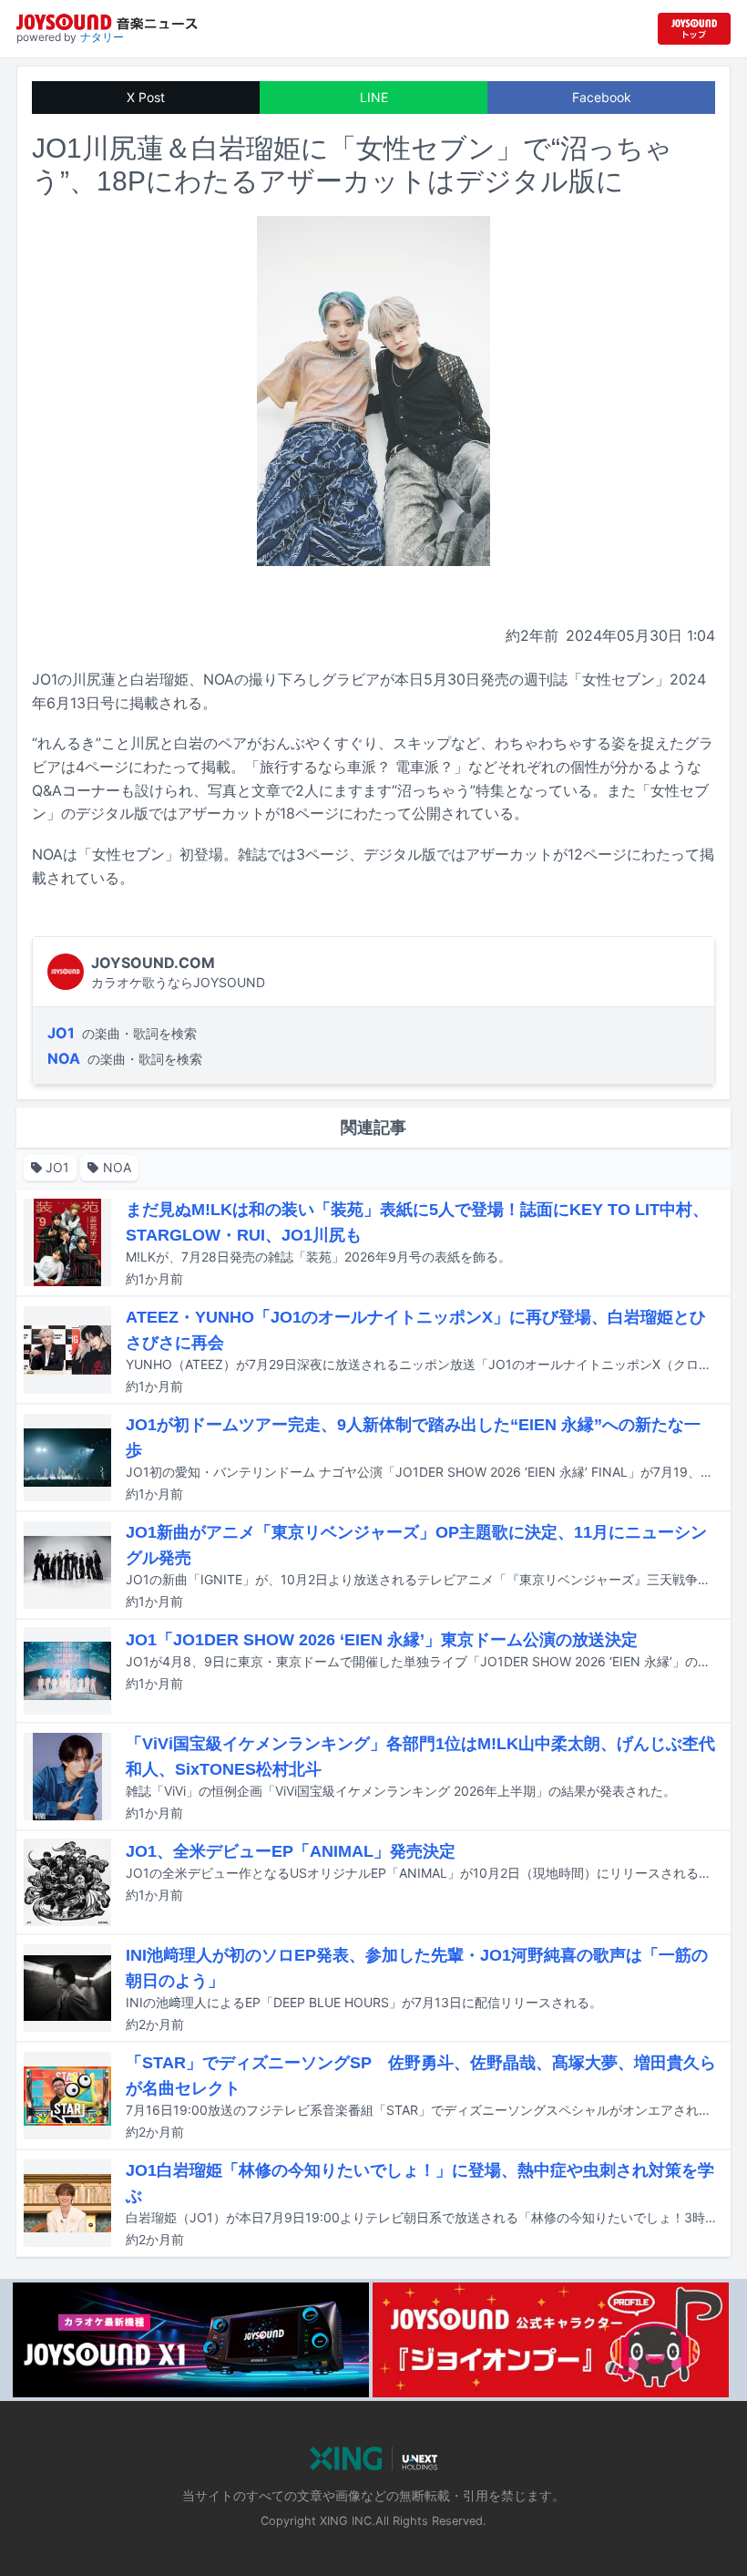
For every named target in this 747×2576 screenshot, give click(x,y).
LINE (374, 97)
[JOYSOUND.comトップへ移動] (694, 29)
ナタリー (102, 37)
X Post (146, 97)
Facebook (602, 97)
